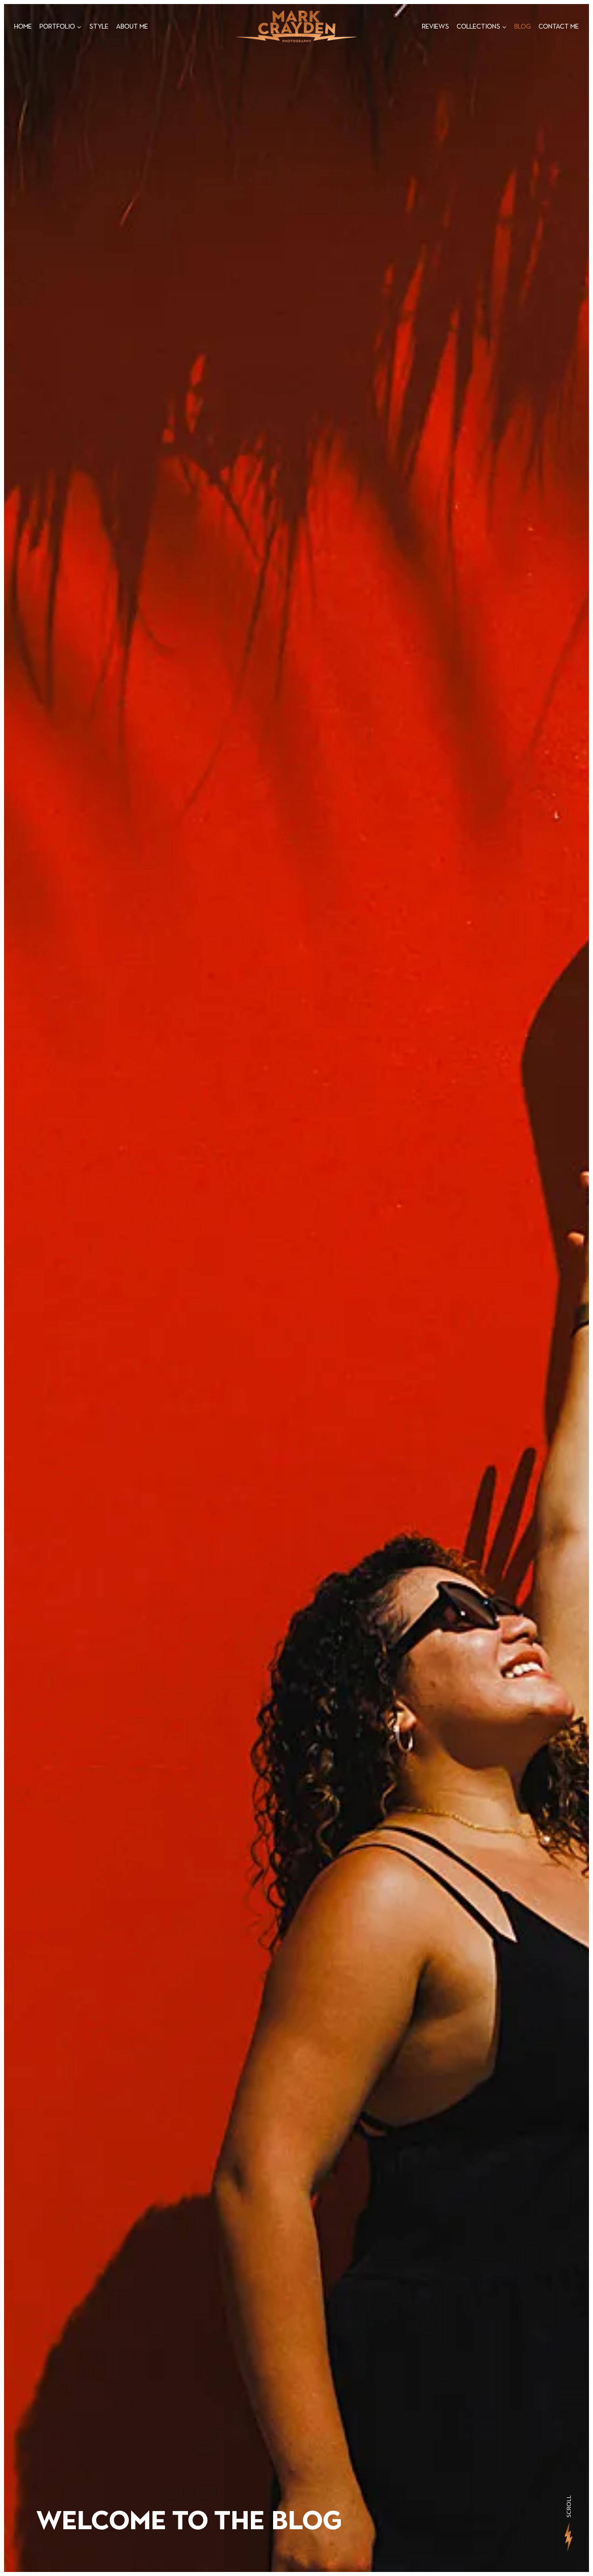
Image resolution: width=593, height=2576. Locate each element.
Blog (523, 26)
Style (99, 26)
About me (132, 26)
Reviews (435, 26)
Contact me (559, 26)
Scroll (568, 2506)
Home (23, 26)
